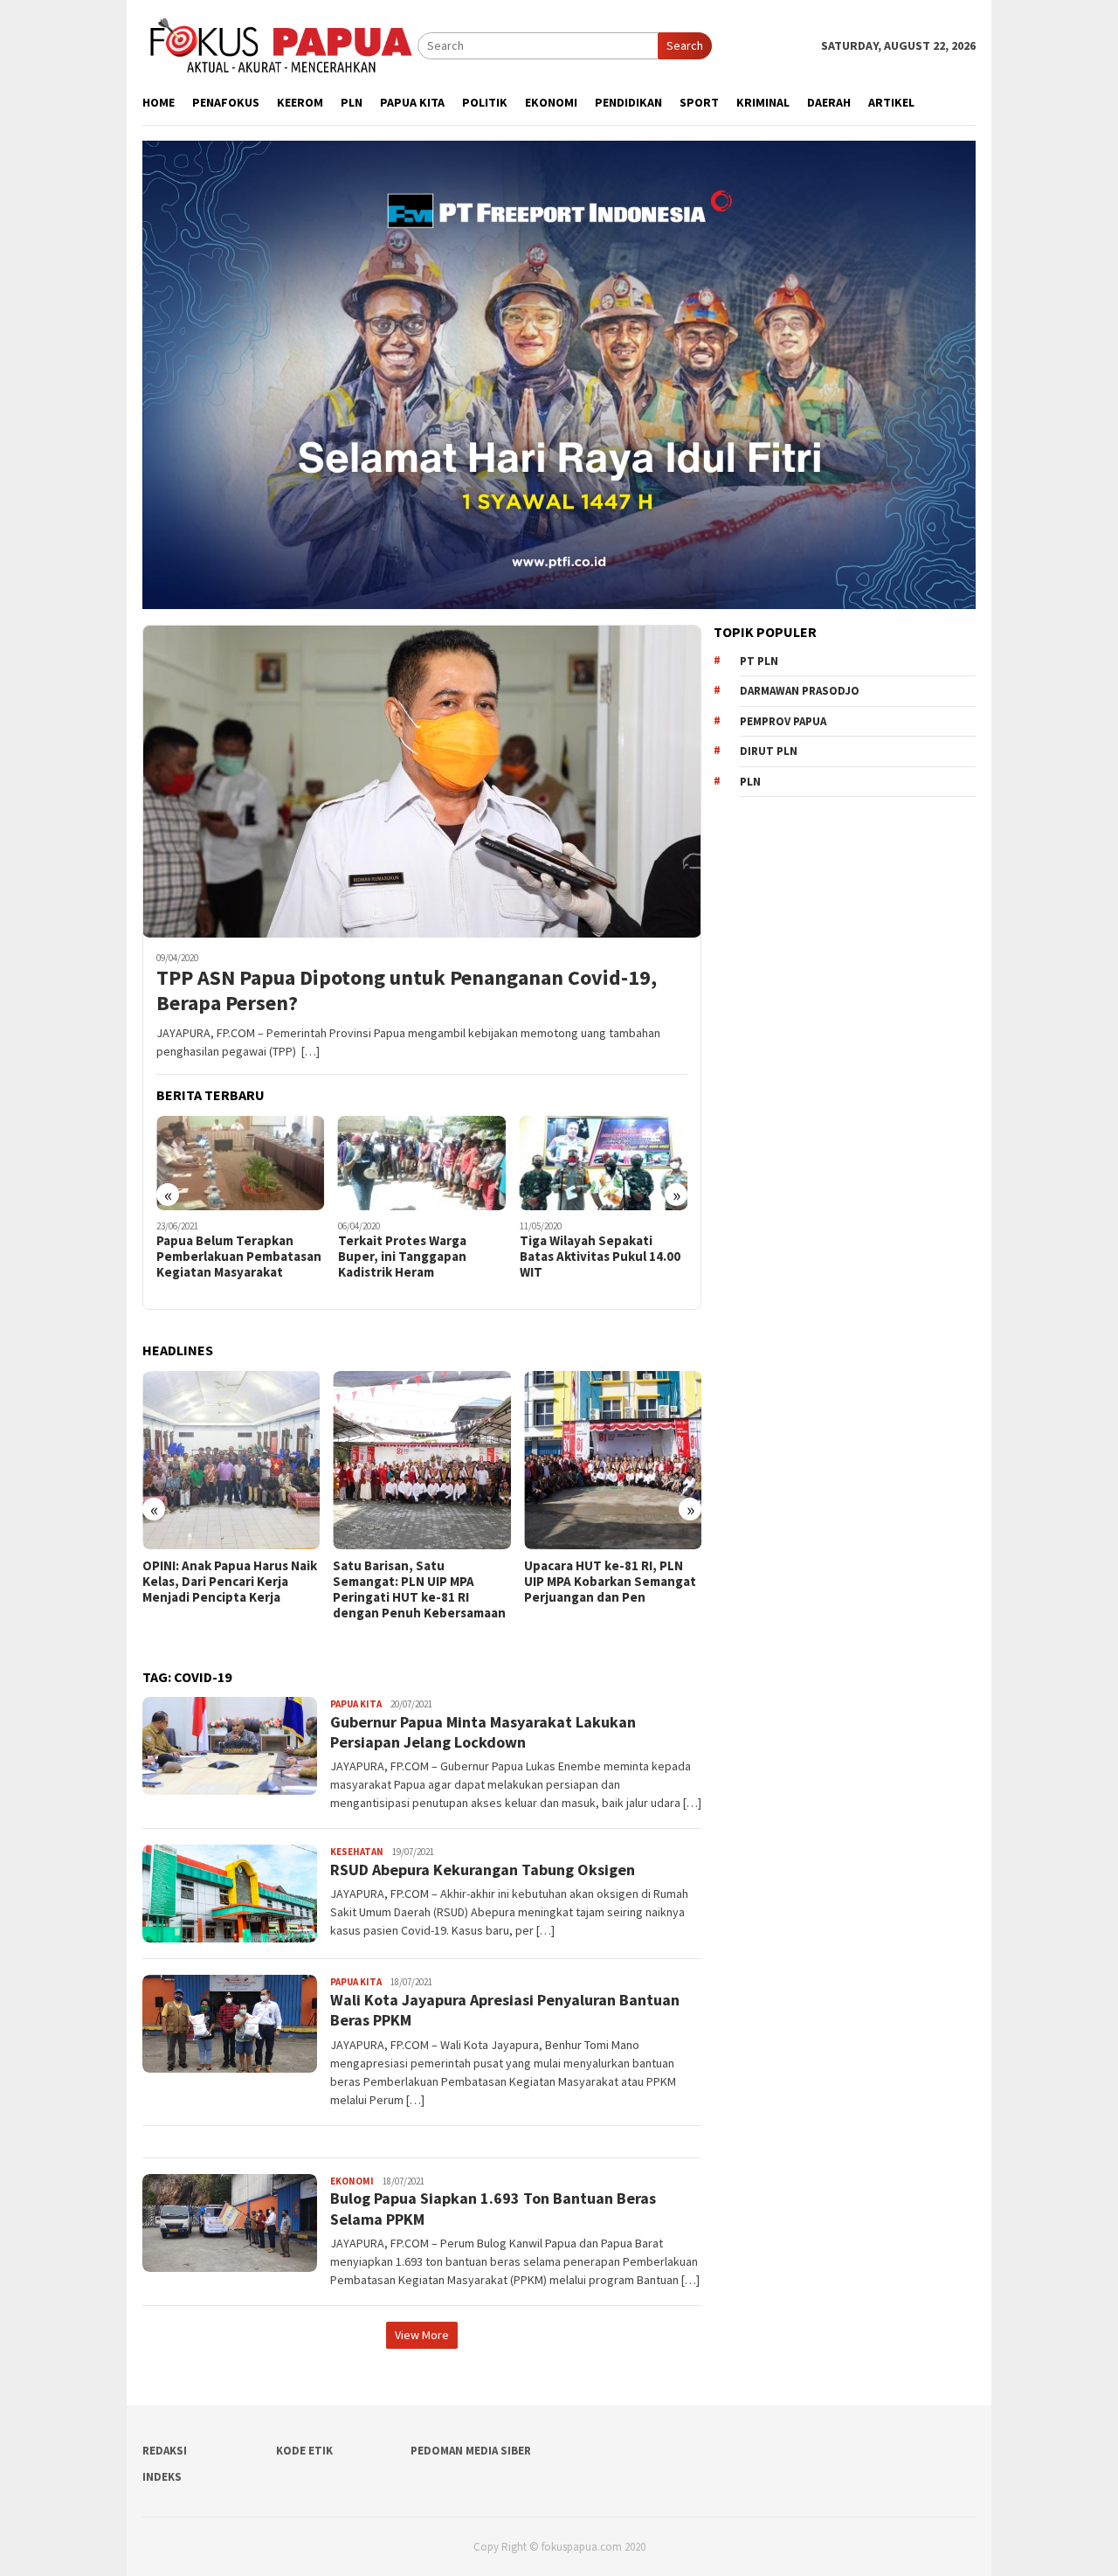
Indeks (162, 2477)
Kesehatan (357, 1852)
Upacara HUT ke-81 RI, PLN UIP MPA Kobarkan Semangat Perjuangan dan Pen (419, 1582)
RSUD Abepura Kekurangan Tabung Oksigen (483, 1870)
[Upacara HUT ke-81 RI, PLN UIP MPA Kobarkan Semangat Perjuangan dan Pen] (421, 1460)
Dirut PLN (769, 751)
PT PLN (759, 661)
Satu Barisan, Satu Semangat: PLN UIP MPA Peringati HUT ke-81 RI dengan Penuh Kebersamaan (229, 1589)
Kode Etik (304, 2451)
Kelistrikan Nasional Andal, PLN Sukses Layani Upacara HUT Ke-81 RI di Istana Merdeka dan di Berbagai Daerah (605, 1597)
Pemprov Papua (783, 721)
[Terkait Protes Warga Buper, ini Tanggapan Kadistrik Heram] (241, 1163)
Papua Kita (356, 1704)
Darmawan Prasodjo (800, 691)
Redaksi (165, 2451)
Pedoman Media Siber (471, 2451)
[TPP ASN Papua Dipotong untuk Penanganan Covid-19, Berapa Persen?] (422, 781)
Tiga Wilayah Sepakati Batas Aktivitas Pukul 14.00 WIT (418, 1257)
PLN (750, 782)
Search (685, 45)
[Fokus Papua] (280, 45)
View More (422, 2335)
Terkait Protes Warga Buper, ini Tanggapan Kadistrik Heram (221, 1257)
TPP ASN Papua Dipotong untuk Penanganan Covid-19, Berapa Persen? (407, 991)
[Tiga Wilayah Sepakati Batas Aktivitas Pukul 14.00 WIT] (422, 1163)
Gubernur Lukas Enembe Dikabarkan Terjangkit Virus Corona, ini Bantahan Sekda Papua (603, 1264)
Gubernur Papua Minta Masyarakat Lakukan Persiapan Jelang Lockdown (483, 1732)
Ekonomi (352, 2181)
